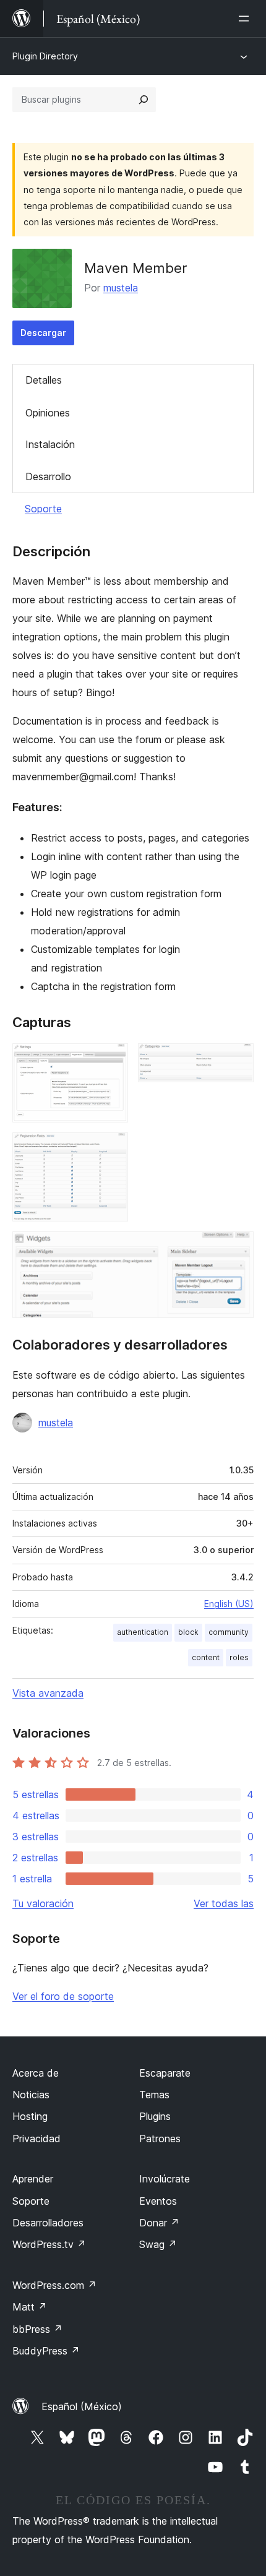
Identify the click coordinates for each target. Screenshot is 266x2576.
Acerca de (36, 2073)
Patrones (160, 2139)
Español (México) (82, 2406)
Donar (159, 2223)
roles (239, 1657)
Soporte (43, 509)
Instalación (50, 444)
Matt (30, 2307)
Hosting (30, 2116)
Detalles (44, 380)
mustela (121, 288)
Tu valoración (43, 1903)
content (206, 1657)
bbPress (37, 2329)
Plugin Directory (45, 56)
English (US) (229, 1604)
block (188, 1632)
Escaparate (165, 2073)
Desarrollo (48, 476)
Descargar (43, 333)
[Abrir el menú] (246, 19)
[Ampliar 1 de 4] (111, 1060)
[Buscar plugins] (144, 100)
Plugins (155, 2116)
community (229, 1632)
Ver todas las (224, 1903)
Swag (158, 2244)
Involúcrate (165, 2179)
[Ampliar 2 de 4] (237, 1060)
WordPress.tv (49, 2244)
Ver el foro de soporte (63, 1996)
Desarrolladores (48, 2223)
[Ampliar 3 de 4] (111, 1149)
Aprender (33, 2179)
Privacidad (36, 2139)
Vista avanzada (48, 1693)
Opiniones (48, 413)
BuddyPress (46, 2351)
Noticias (31, 2095)
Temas (154, 2095)
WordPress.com (54, 2285)
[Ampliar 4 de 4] (237, 1248)
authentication (143, 1632)
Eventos (158, 2201)
